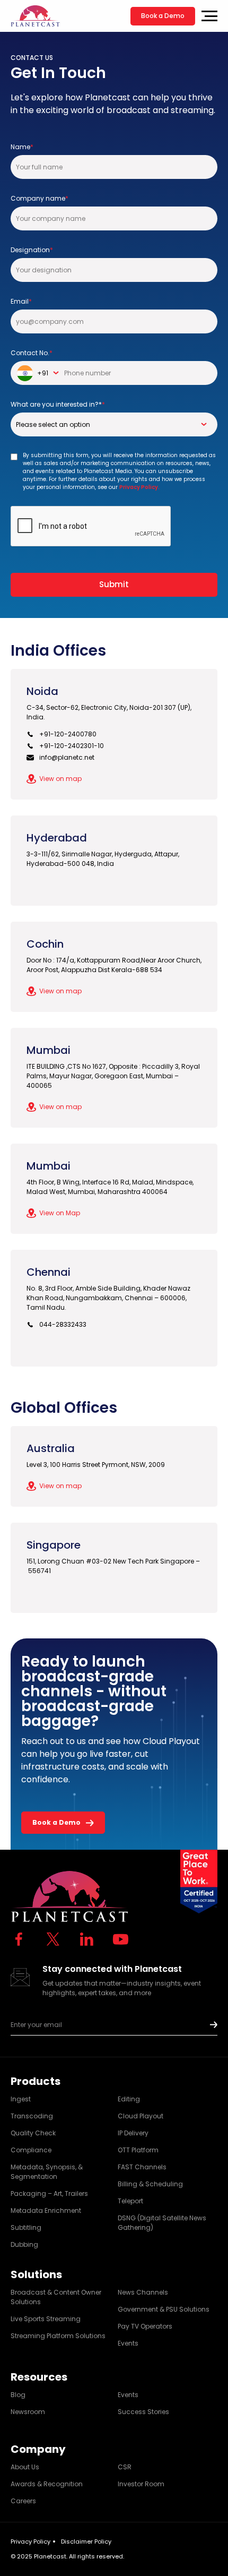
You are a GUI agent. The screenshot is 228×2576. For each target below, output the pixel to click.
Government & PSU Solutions (164, 2309)
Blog (18, 2395)
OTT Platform (138, 2150)
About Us (25, 2467)
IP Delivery (133, 2133)
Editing (129, 2099)
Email (21, 301)
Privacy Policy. (139, 487)
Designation (32, 250)
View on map (60, 779)
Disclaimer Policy (86, 2541)
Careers (23, 2501)
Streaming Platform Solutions (58, 2336)
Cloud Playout (141, 2116)
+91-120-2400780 (68, 734)
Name (22, 147)
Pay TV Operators (145, 2326)
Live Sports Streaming (46, 2319)
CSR (125, 2467)
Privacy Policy (30, 2541)
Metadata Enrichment (46, 2210)
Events (128, 2343)
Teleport (130, 2201)
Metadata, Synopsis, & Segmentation (47, 2172)
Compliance (31, 2150)
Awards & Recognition (47, 2484)
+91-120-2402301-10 (72, 746)
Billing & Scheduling (150, 2184)
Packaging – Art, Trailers (49, 2193)
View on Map (60, 1213)
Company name (40, 198)
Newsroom (28, 2412)
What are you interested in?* (58, 404)
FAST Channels (142, 2167)
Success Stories (143, 2412)
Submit (114, 584)
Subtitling (26, 2227)
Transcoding (32, 2116)
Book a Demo (163, 16)
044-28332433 (63, 1324)
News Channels (143, 2292)
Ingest (21, 2099)
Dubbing (24, 2244)
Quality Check (33, 2133)
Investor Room (141, 2484)
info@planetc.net (67, 757)
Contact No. (32, 353)
